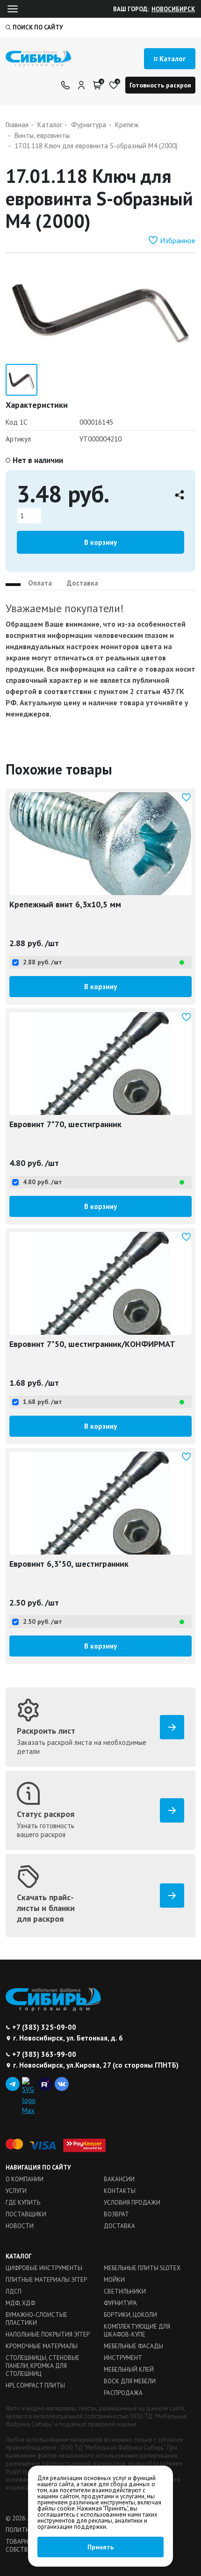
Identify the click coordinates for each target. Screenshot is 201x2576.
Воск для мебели (130, 2381)
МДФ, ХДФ (20, 2303)
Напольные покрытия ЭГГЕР (48, 2334)
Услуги (16, 2191)
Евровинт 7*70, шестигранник (65, 1124)
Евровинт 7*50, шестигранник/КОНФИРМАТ (92, 1344)
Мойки (114, 2280)
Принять (100, 2547)
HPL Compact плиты (35, 2385)
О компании (25, 2179)
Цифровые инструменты (44, 2268)
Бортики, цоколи (130, 2315)
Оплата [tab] (40, 583)
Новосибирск (173, 9)
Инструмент (123, 2358)
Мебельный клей (129, 2370)
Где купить (23, 2203)
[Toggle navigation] (13, 9)
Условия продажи (132, 2203)
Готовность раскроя (160, 85)
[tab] (13, 581)
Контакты (120, 2191)
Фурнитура (120, 2303)
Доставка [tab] (83, 583)
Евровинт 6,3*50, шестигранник (69, 1564)
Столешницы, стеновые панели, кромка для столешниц (43, 2366)
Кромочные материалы (42, 2346)
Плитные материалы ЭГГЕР (46, 2280)
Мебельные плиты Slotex (142, 2268)
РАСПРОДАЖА (123, 2393)
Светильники (125, 2291)
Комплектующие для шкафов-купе (137, 2330)
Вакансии (119, 2179)
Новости (20, 2226)
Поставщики (26, 2214)
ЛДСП (14, 2291)
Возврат (116, 2214)
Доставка (119, 2226)
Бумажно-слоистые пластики (36, 2319)
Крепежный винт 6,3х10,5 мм (65, 904)
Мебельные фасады (133, 2346)
